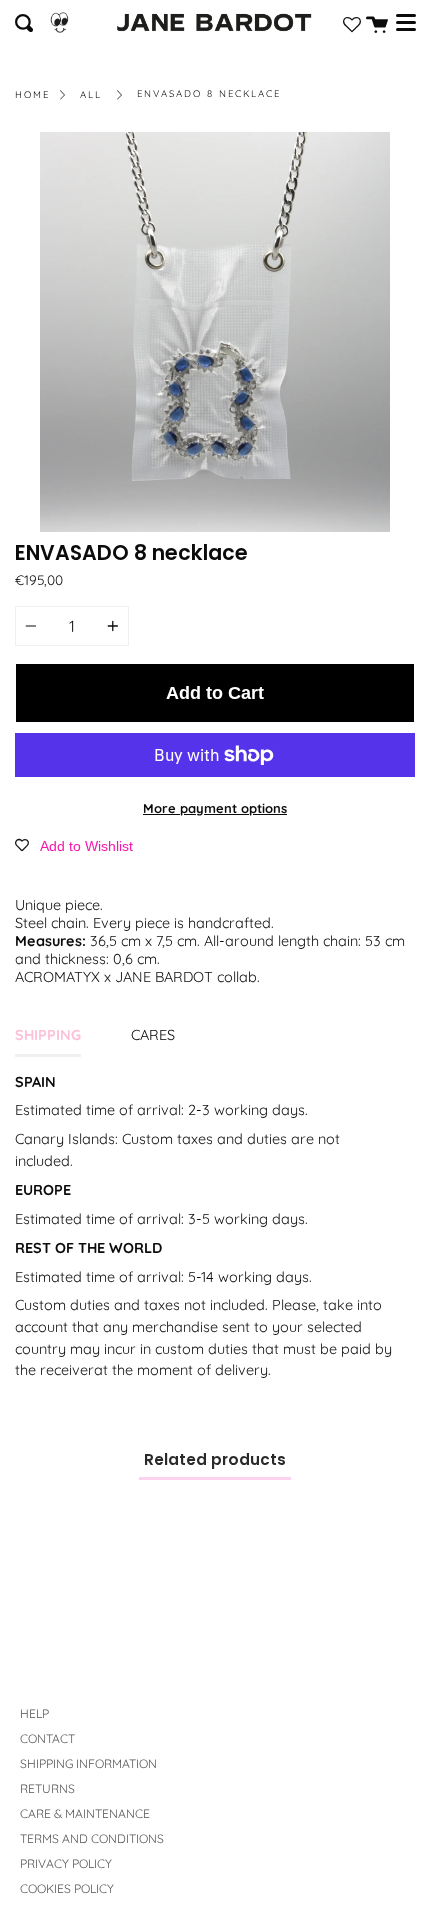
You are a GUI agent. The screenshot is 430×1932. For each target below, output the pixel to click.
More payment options (215, 808)
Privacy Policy (66, 1863)
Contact (47, 1738)
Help (34, 1713)
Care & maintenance (85, 1813)
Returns (47, 1788)
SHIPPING (48, 1035)
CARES (153, 1035)
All (91, 94)
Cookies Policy (67, 1888)
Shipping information (88, 1763)
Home (32, 94)
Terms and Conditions (92, 1838)
